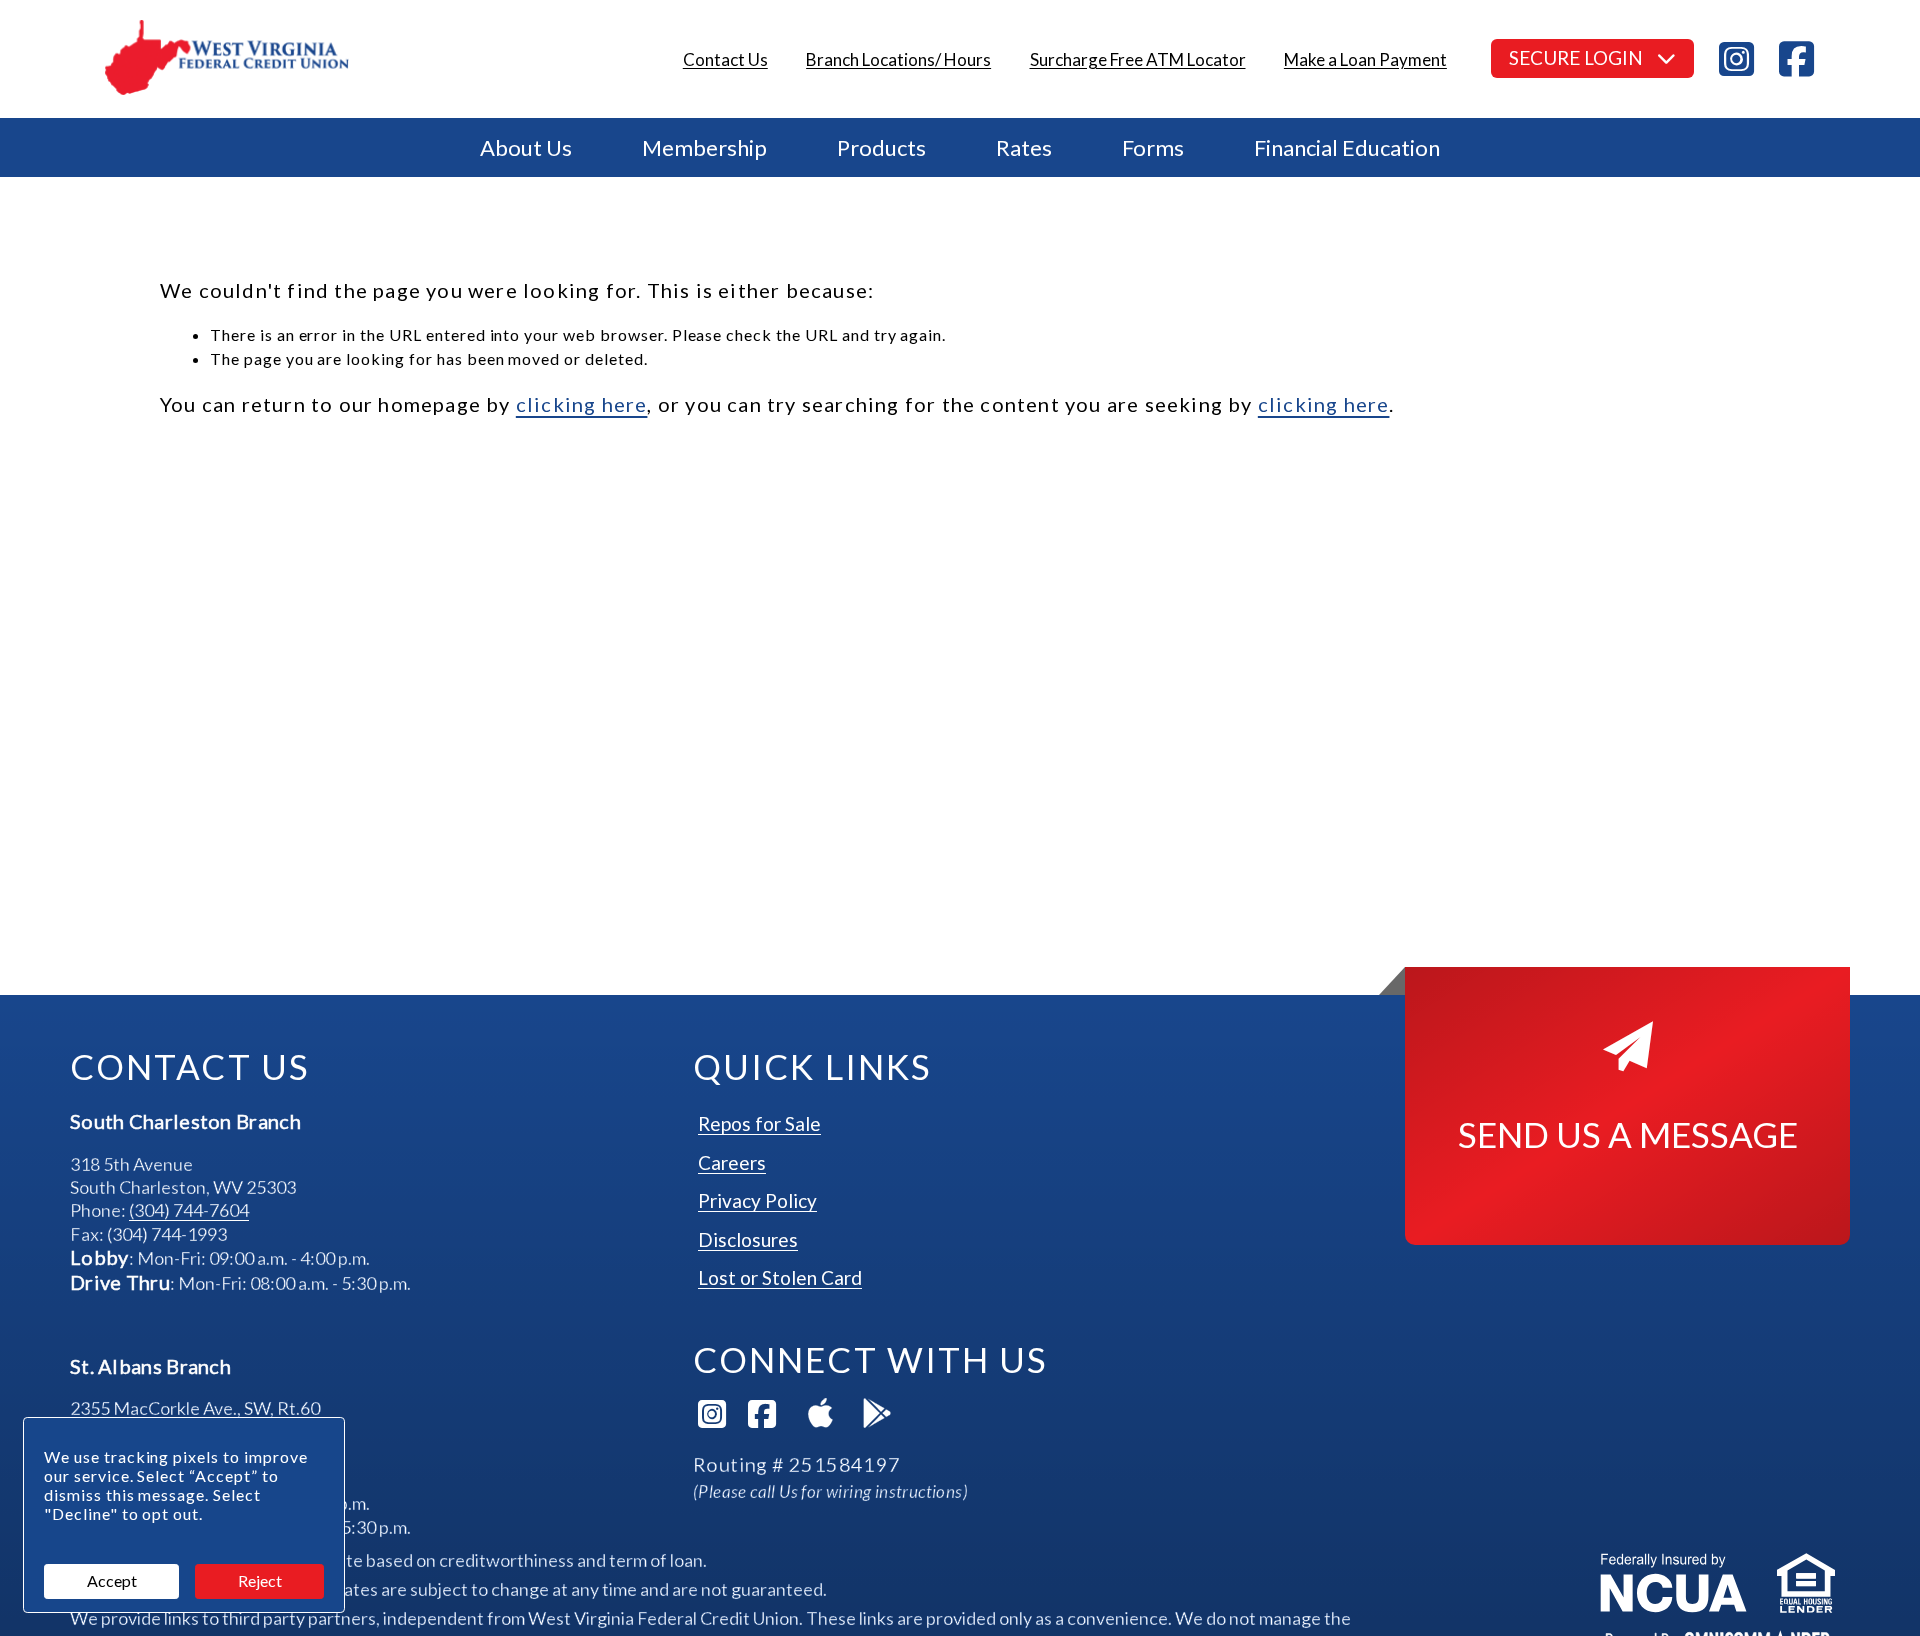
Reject (260, 1580)
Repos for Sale (759, 1123)
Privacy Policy (757, 1200)
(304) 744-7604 (189, 1210)
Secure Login (1578, 57)
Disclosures (748, 1239)
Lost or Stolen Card (780, 1277)
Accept (112, 1580)
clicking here (582, 404)
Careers (732, 1162)
